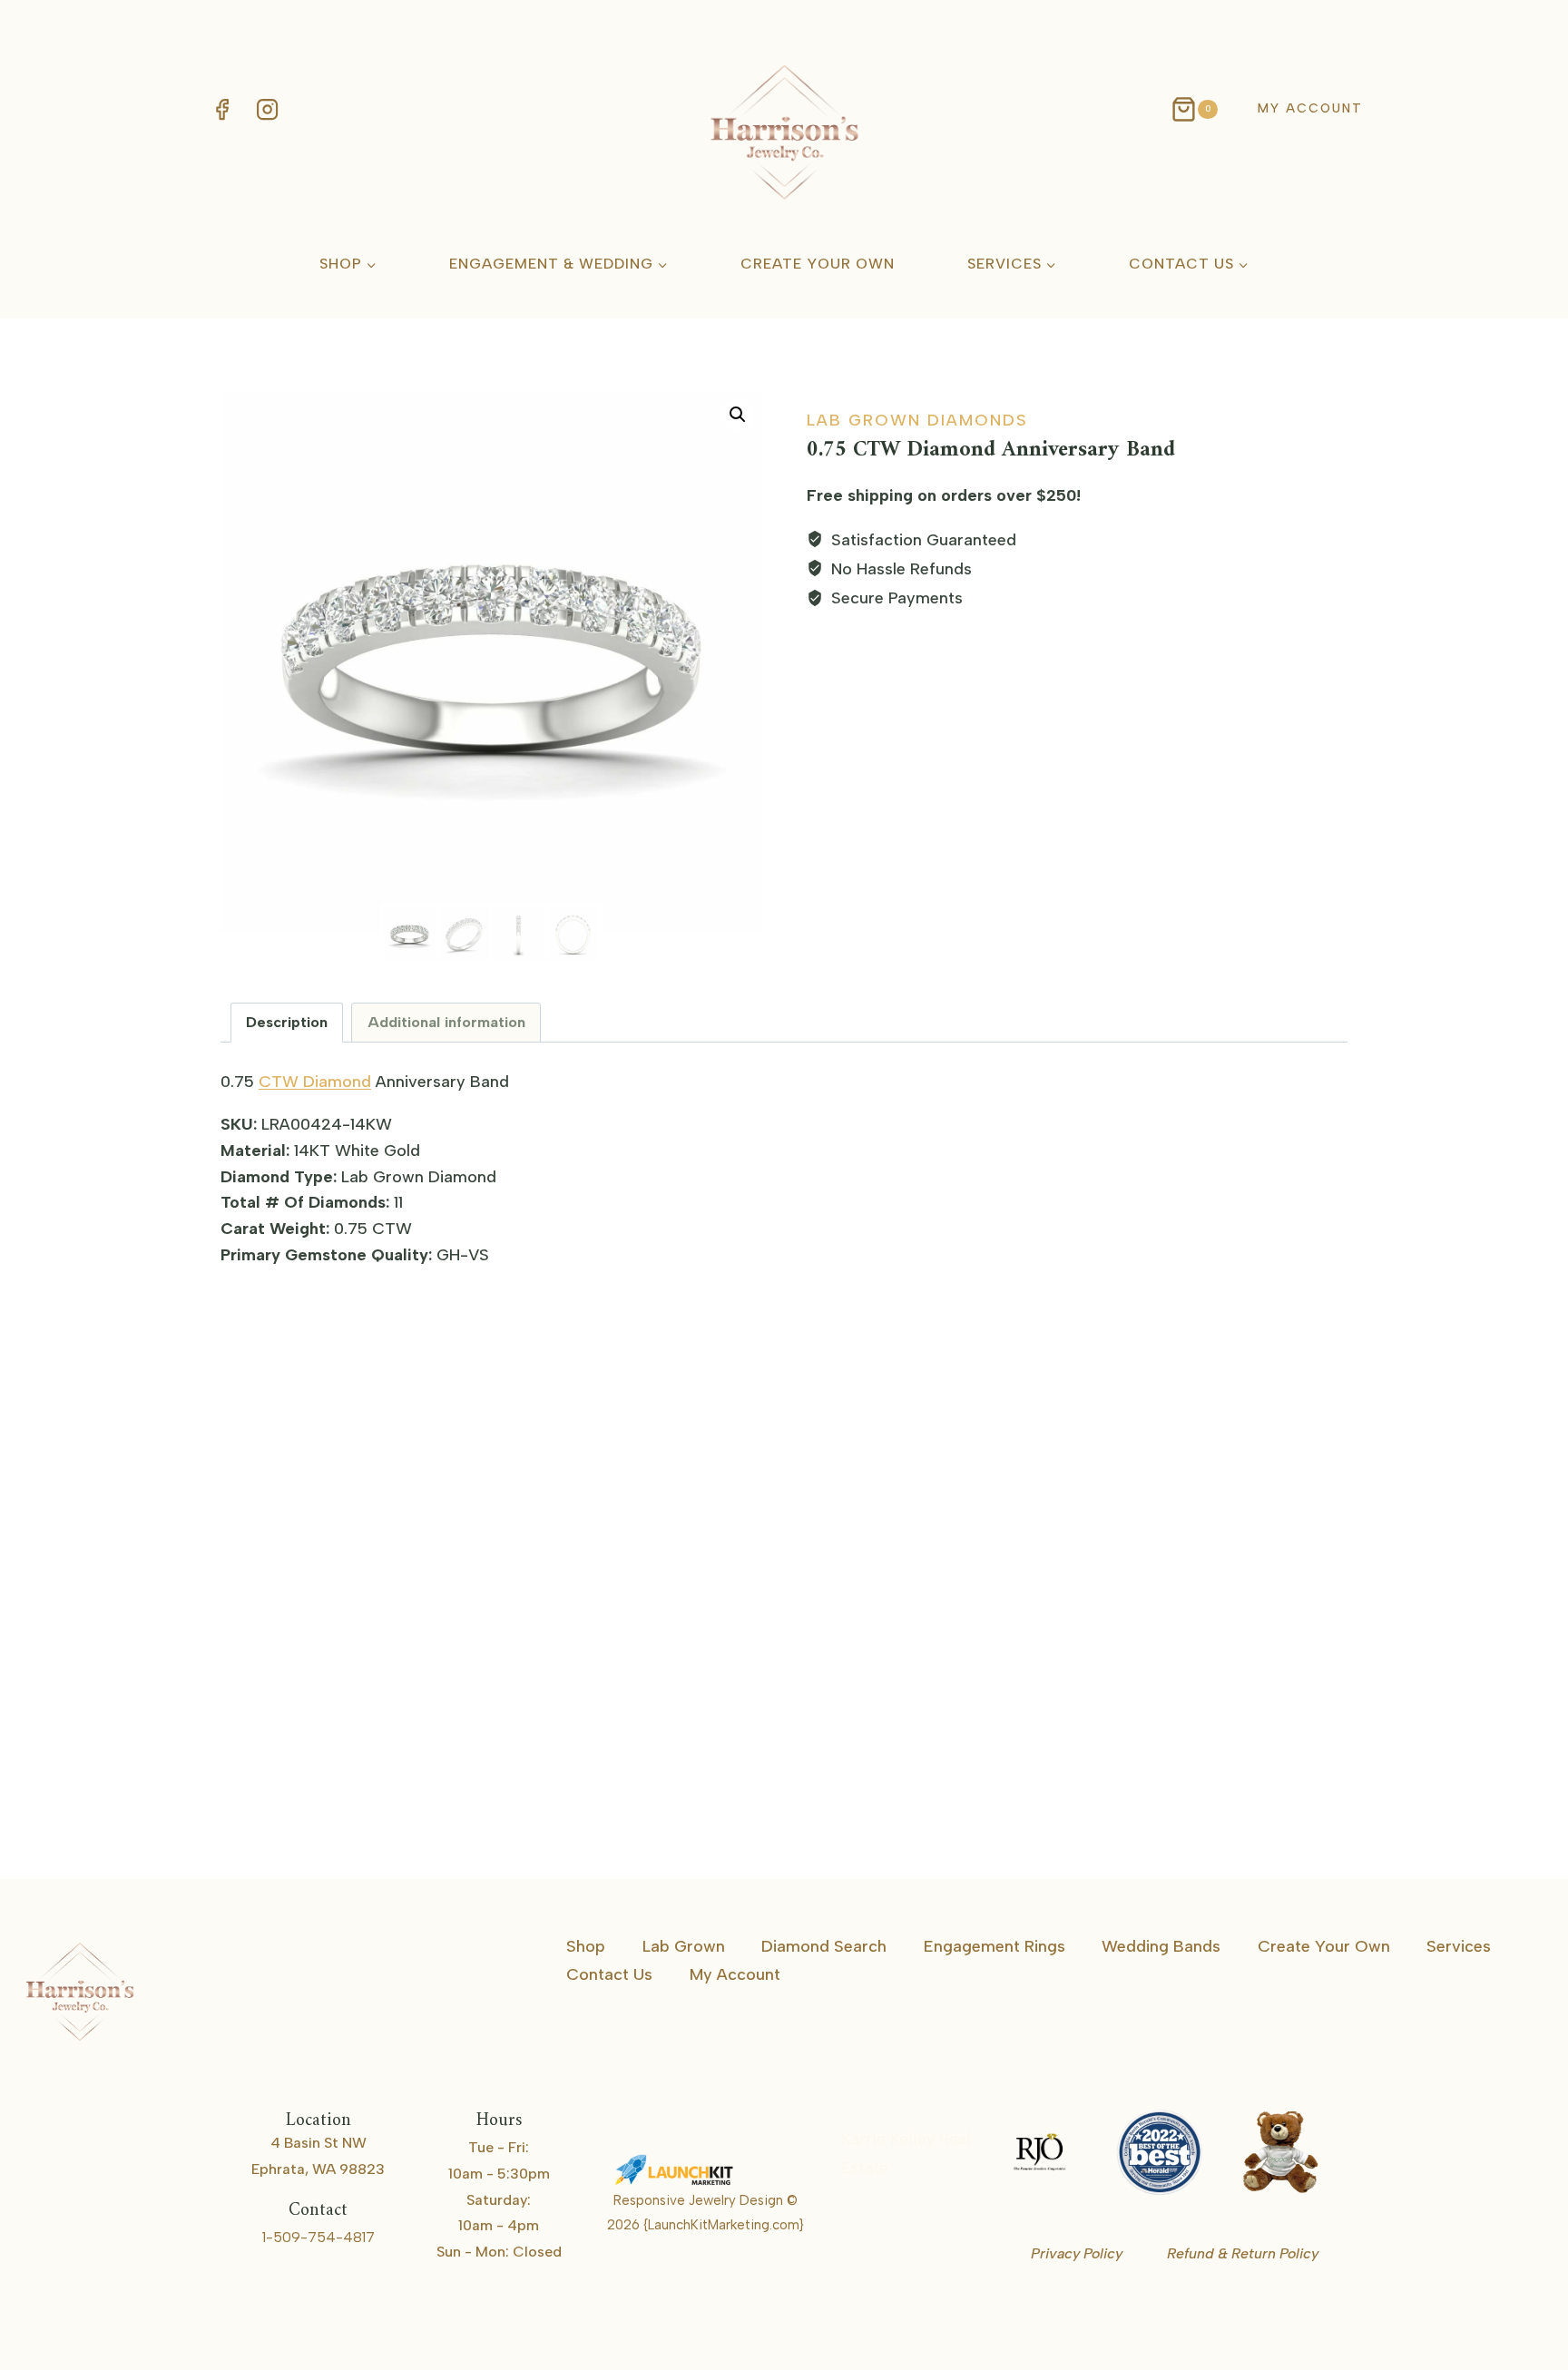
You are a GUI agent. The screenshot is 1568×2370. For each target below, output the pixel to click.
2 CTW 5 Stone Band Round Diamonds (372, 1764)
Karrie (915, 2168)
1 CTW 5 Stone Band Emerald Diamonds (1154, 1764)
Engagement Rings (995, 1946)
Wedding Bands (1161, 1946)
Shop (586, 1946)
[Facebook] (221, 109)
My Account (1310, 108)
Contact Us (609, 1974)
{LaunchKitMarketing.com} (724, 2225)
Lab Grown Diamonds (917, 420)
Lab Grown (684, 1946)
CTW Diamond (315, 1082)
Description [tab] (287, 1022)
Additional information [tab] (446, 1022)
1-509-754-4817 (318, 2237)
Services (1459, 1946)
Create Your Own (818, 264)
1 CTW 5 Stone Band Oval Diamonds (754, 1764)
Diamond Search (824, 1946)
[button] (738, 415)
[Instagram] (267, 109)
